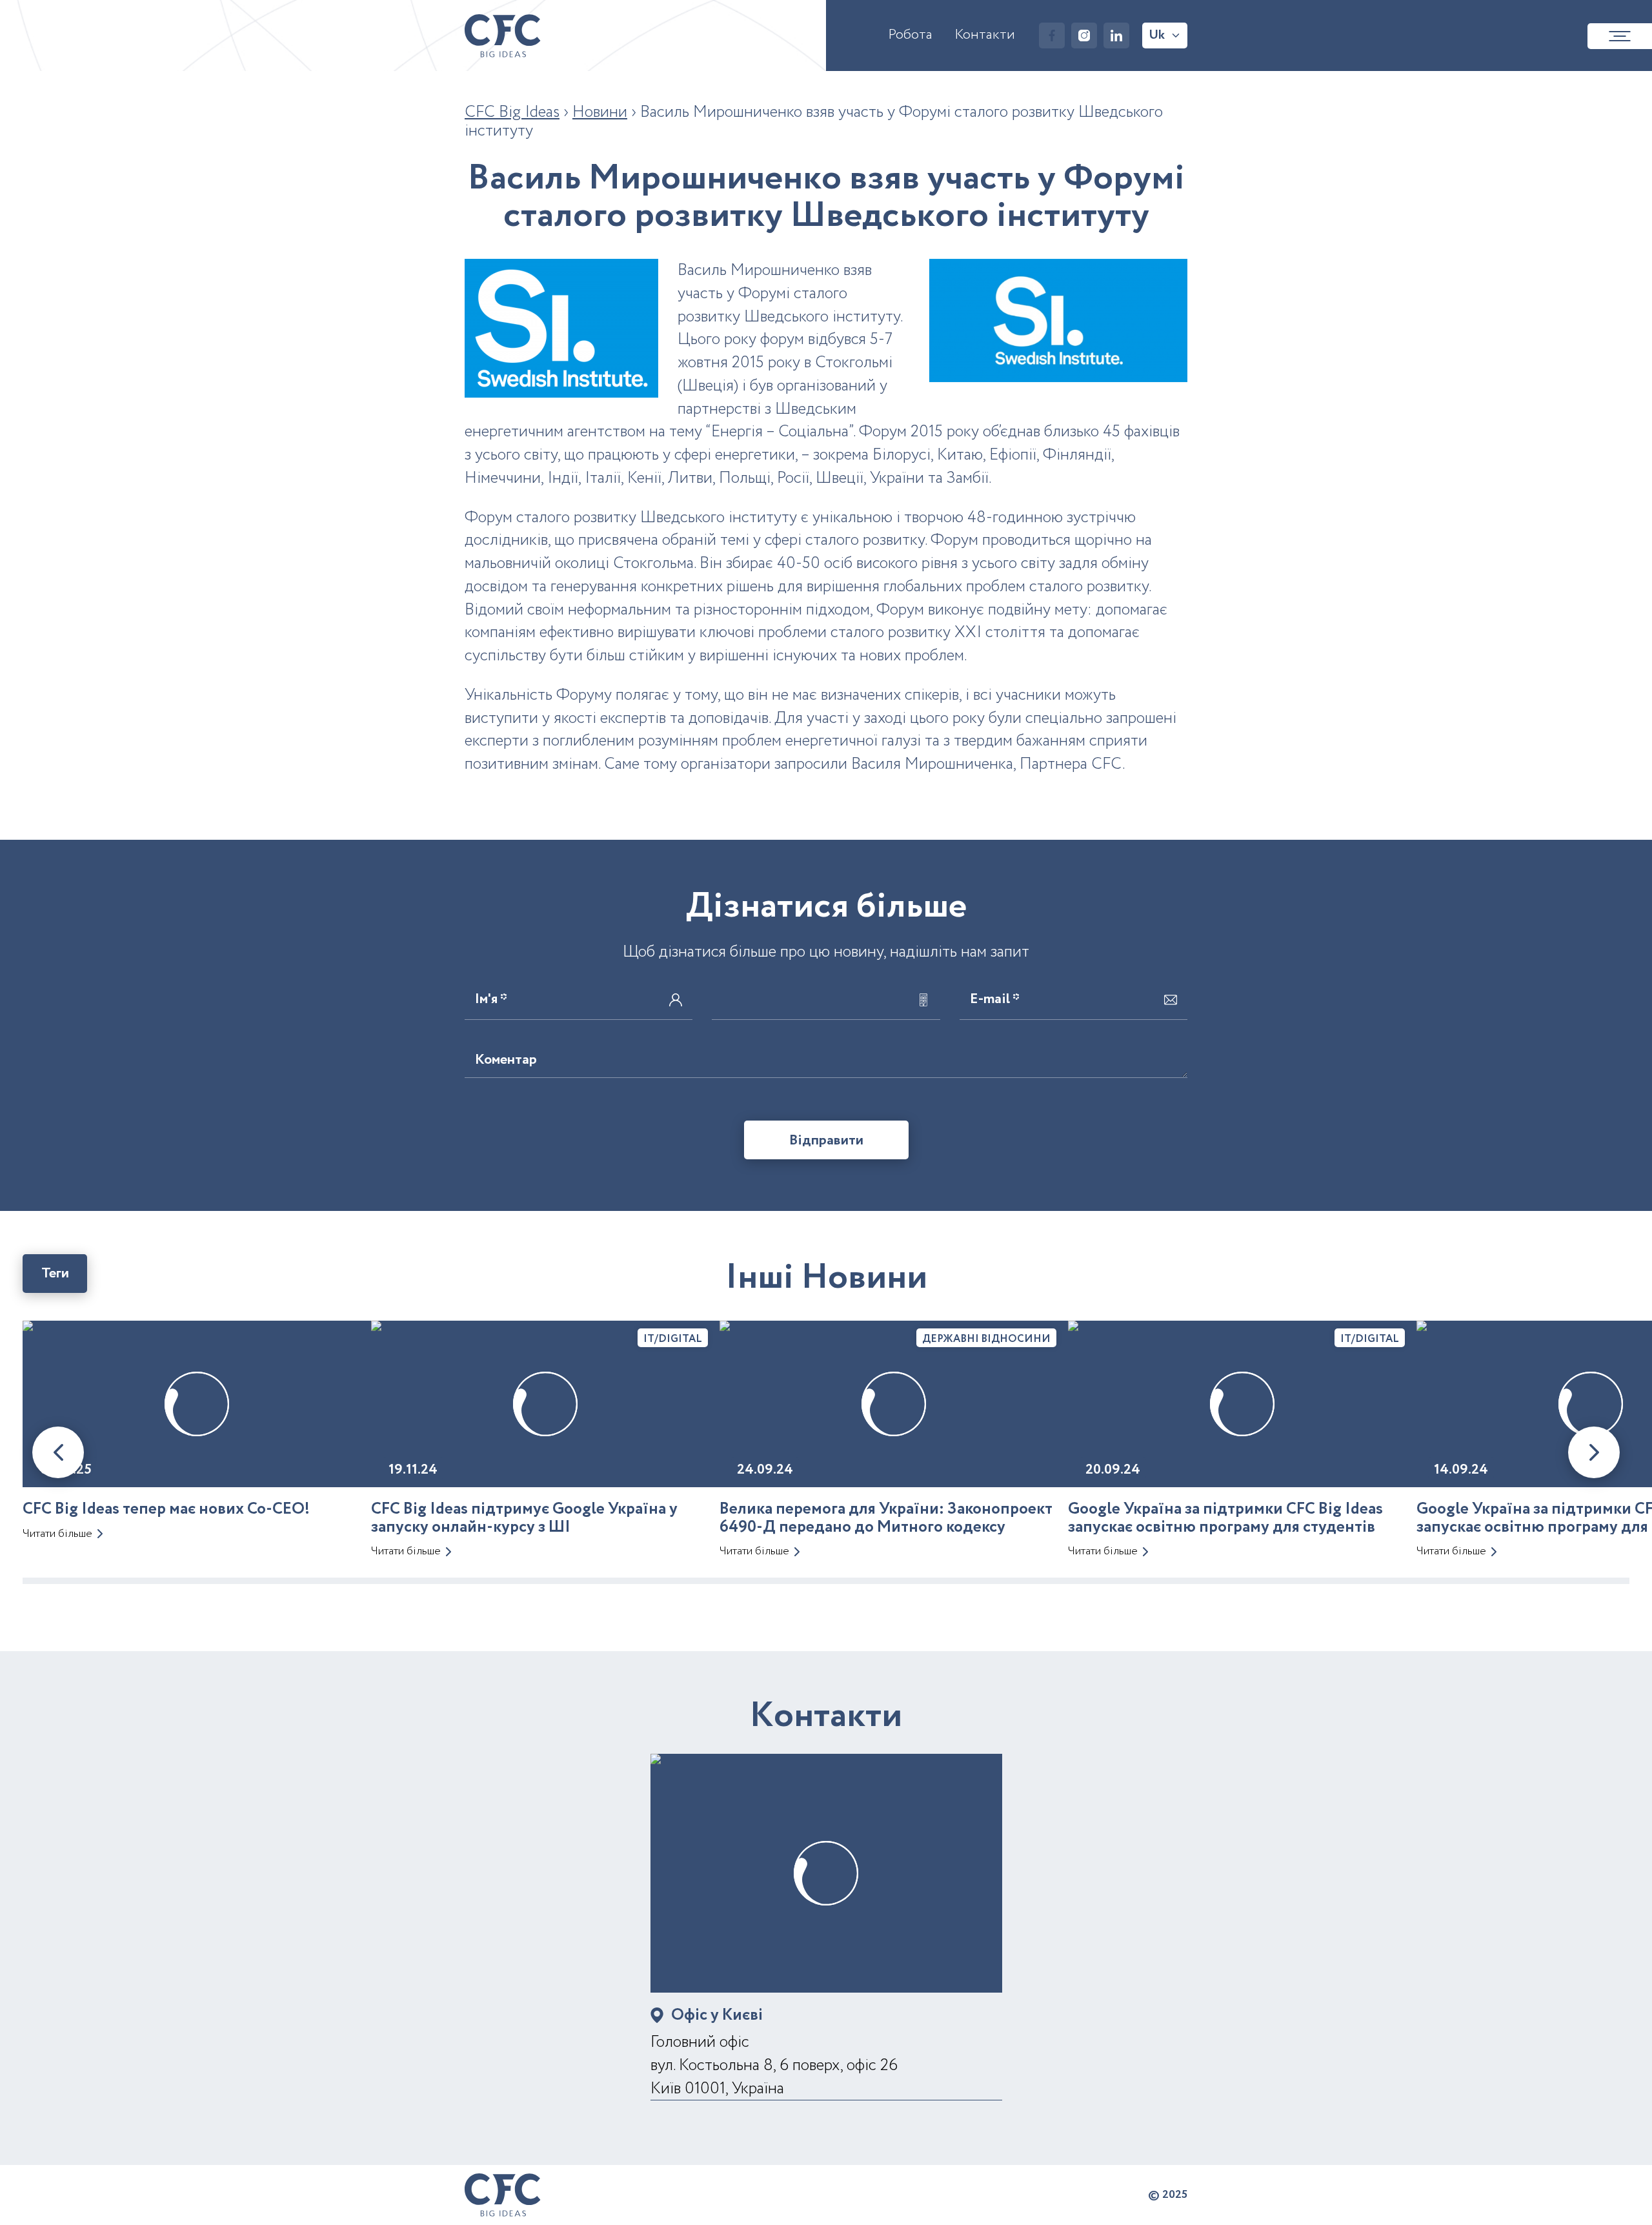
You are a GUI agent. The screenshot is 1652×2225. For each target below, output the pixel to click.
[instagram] (1084, 36)
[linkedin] (1116, 36)
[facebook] (1052, 36)
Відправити (826, 1141)
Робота (910, 35)
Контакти (985, 35)
